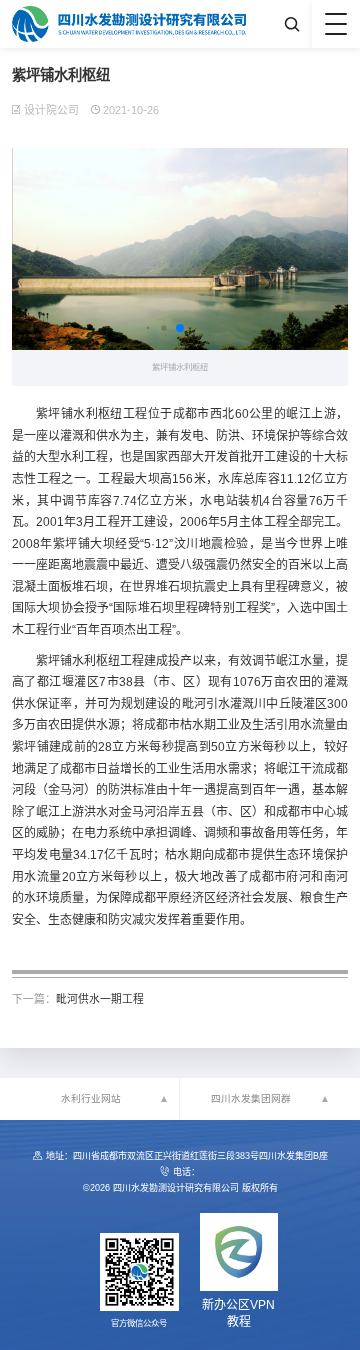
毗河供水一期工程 (100, 999)
